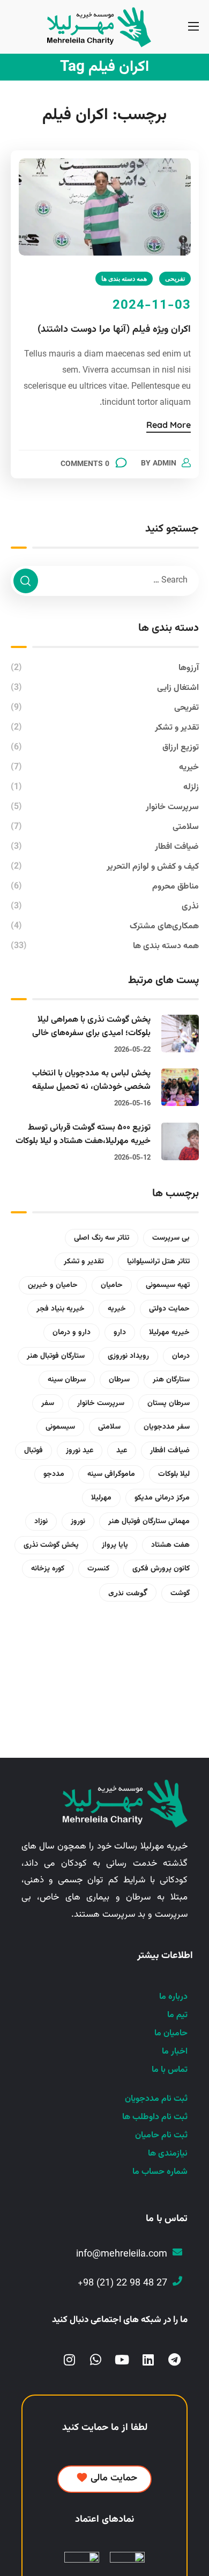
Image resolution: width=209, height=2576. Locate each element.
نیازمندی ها (168, 2154)
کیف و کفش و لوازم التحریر (105, 867)
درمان (181, 1356)
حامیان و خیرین (53, 1285)
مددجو (54, 1474)
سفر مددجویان (167, 1427)
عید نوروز (80, 1451)
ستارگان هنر (171, 1380)
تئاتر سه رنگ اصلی (102, 1238)
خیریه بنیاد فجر (61, 1309)
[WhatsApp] (96, 2360)
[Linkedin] (148, 2360)
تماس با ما (170, 2070)
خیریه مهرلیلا (169, 1333)
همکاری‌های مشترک (105, 926)
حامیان (112, 1285)
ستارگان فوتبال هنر (56, 1356)
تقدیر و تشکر (105, 728)
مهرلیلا (101, 1498)
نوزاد (41, 1522)
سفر (48, 1403)
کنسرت (98, 1569)
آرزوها (105, 668)
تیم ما (177, 2015)
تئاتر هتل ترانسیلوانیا (158, 1262)
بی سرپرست (171, 1238)
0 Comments (85, 464)
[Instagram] (69, 2360)
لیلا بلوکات (174, 1474)
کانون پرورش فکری (161, 1569)
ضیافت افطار (105, 847)
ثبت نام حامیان (161, 2135)
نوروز (78, 1522)
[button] (104, 2479)
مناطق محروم (105, 887)
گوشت (180, 1593)
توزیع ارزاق (105, 748)
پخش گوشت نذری (51, 1545)
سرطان (119, 1380)
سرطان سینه (67, 1380)
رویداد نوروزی (128, 1356)
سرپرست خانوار (105, 807)
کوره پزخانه (48, 1569)
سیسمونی (60, 1427)
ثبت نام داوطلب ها (155, 2117)
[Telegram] (174, 2360)
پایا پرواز (115, 1545)
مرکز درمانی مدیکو (162, 1498)
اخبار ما (175, 2052)
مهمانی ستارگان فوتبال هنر (149, 1522)
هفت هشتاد (170, 1545)
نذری (105, 907)
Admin (165, 464)
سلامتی (105, 827)
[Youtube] (122, 2360)
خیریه (105, 767)
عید (122, 1451)
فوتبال (33, 1451)
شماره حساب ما (160, 2172)
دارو (120, 1333)
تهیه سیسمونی (168, 1285)
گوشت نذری (128, 1592)
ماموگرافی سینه (111, 1474)
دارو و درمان (72, 1333)
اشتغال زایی (105, 688)
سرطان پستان (169, 1403)
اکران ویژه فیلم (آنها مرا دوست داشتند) (114, 330)
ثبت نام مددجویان (156, 2099)
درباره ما (173, 1997)
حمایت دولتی (169, 1309)
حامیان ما (171, 2033)
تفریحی (175, 278)
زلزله (105, 787)
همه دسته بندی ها (124, 278)
